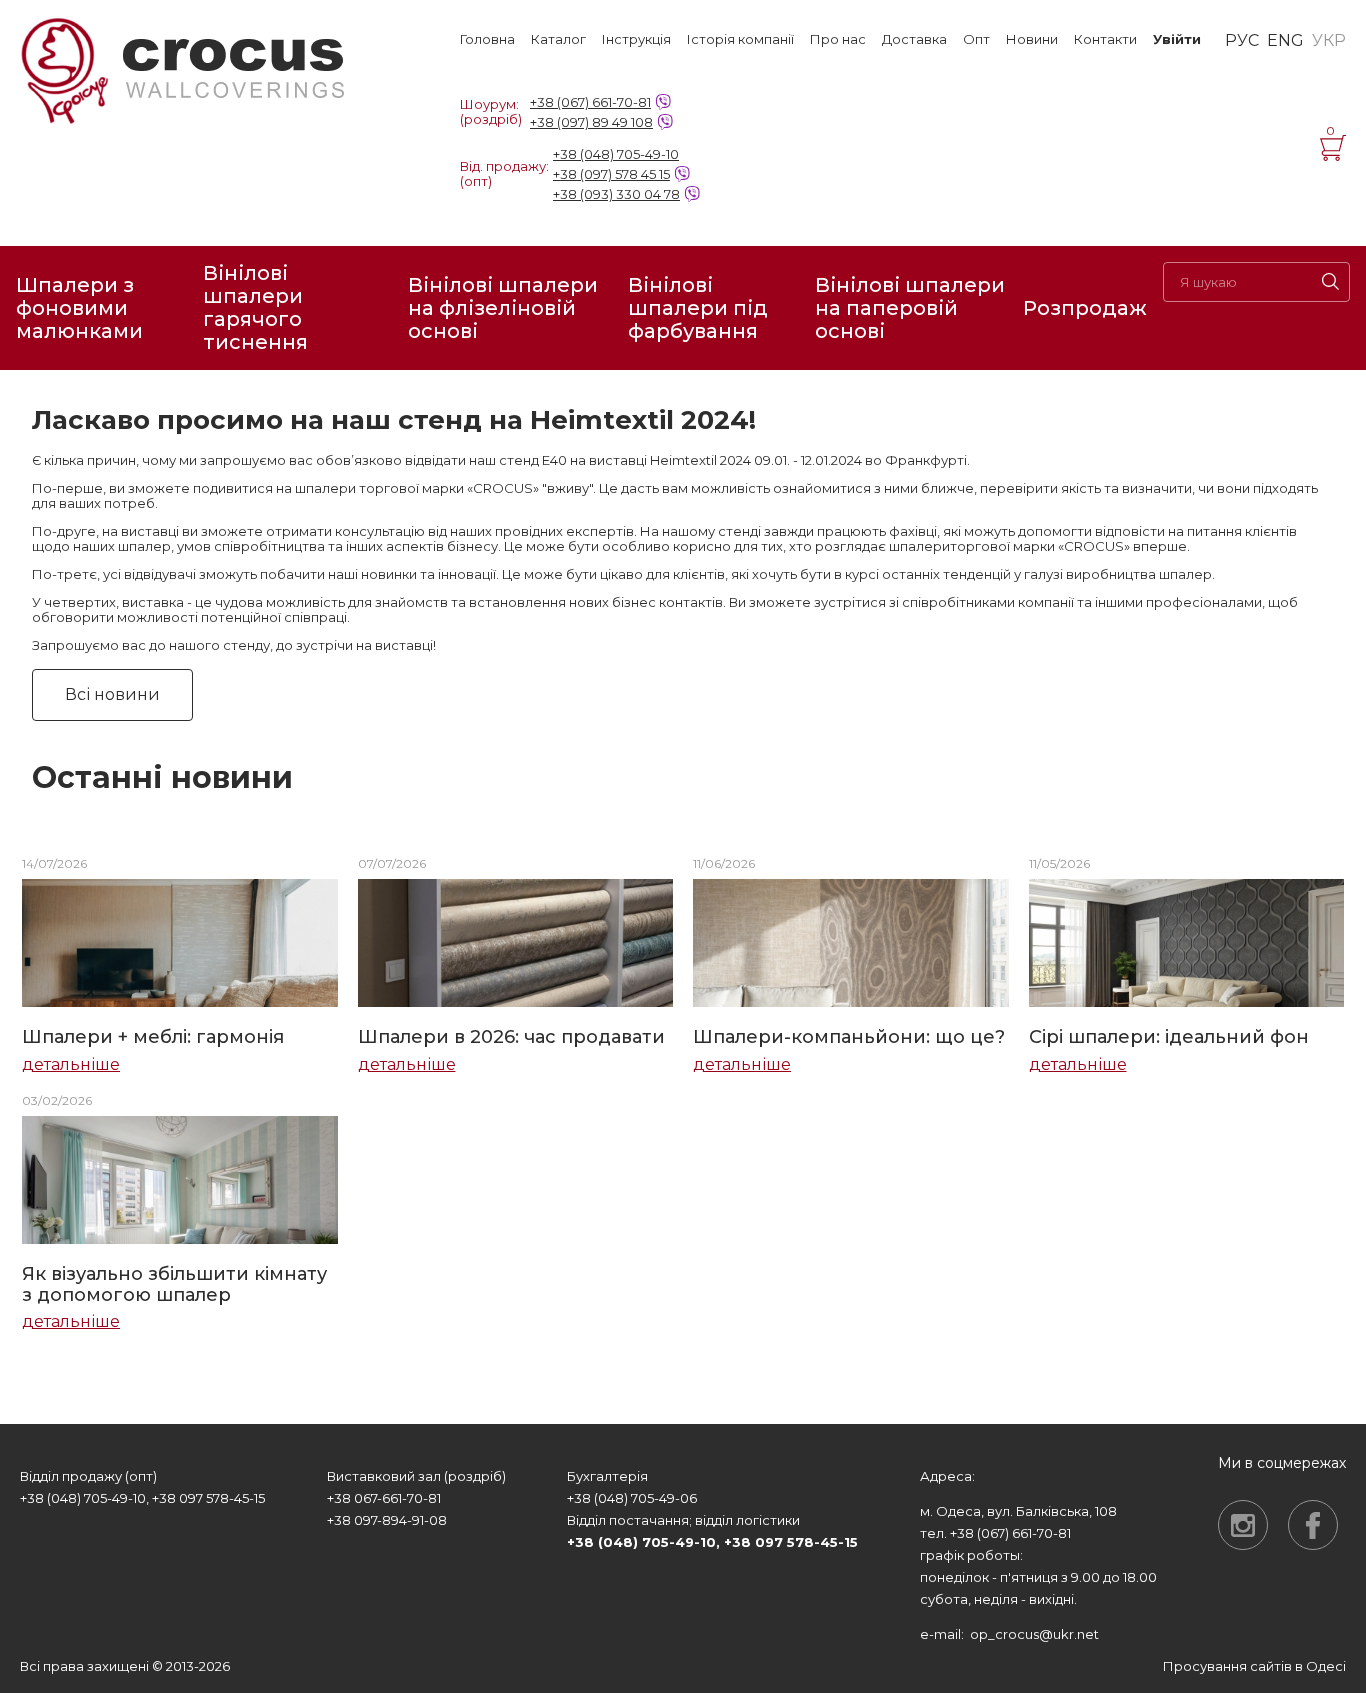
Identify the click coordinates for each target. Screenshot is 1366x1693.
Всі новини (112, 694)
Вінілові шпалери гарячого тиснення (255, 308)
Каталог (558, 39)
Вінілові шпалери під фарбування (698, 308)
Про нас (838, 39)
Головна (487, 39)
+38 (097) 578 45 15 (611, 174)
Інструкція (636, 39)
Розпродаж (1085, 308)
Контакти (1105, 39)
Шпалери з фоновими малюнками (79, 308)
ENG (1285, 41)
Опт (976, 39)
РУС (1242, 41)
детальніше (71, 1065)
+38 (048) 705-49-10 (616, 154)
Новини (1032, 39)
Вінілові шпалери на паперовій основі (910, 308)
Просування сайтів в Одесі (1254, 1666)
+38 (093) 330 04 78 (616, 194)
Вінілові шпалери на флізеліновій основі (503, 308)
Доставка (914, 39)
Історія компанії (740, 39)
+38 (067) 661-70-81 (590, 102)
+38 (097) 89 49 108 (591, 122)
